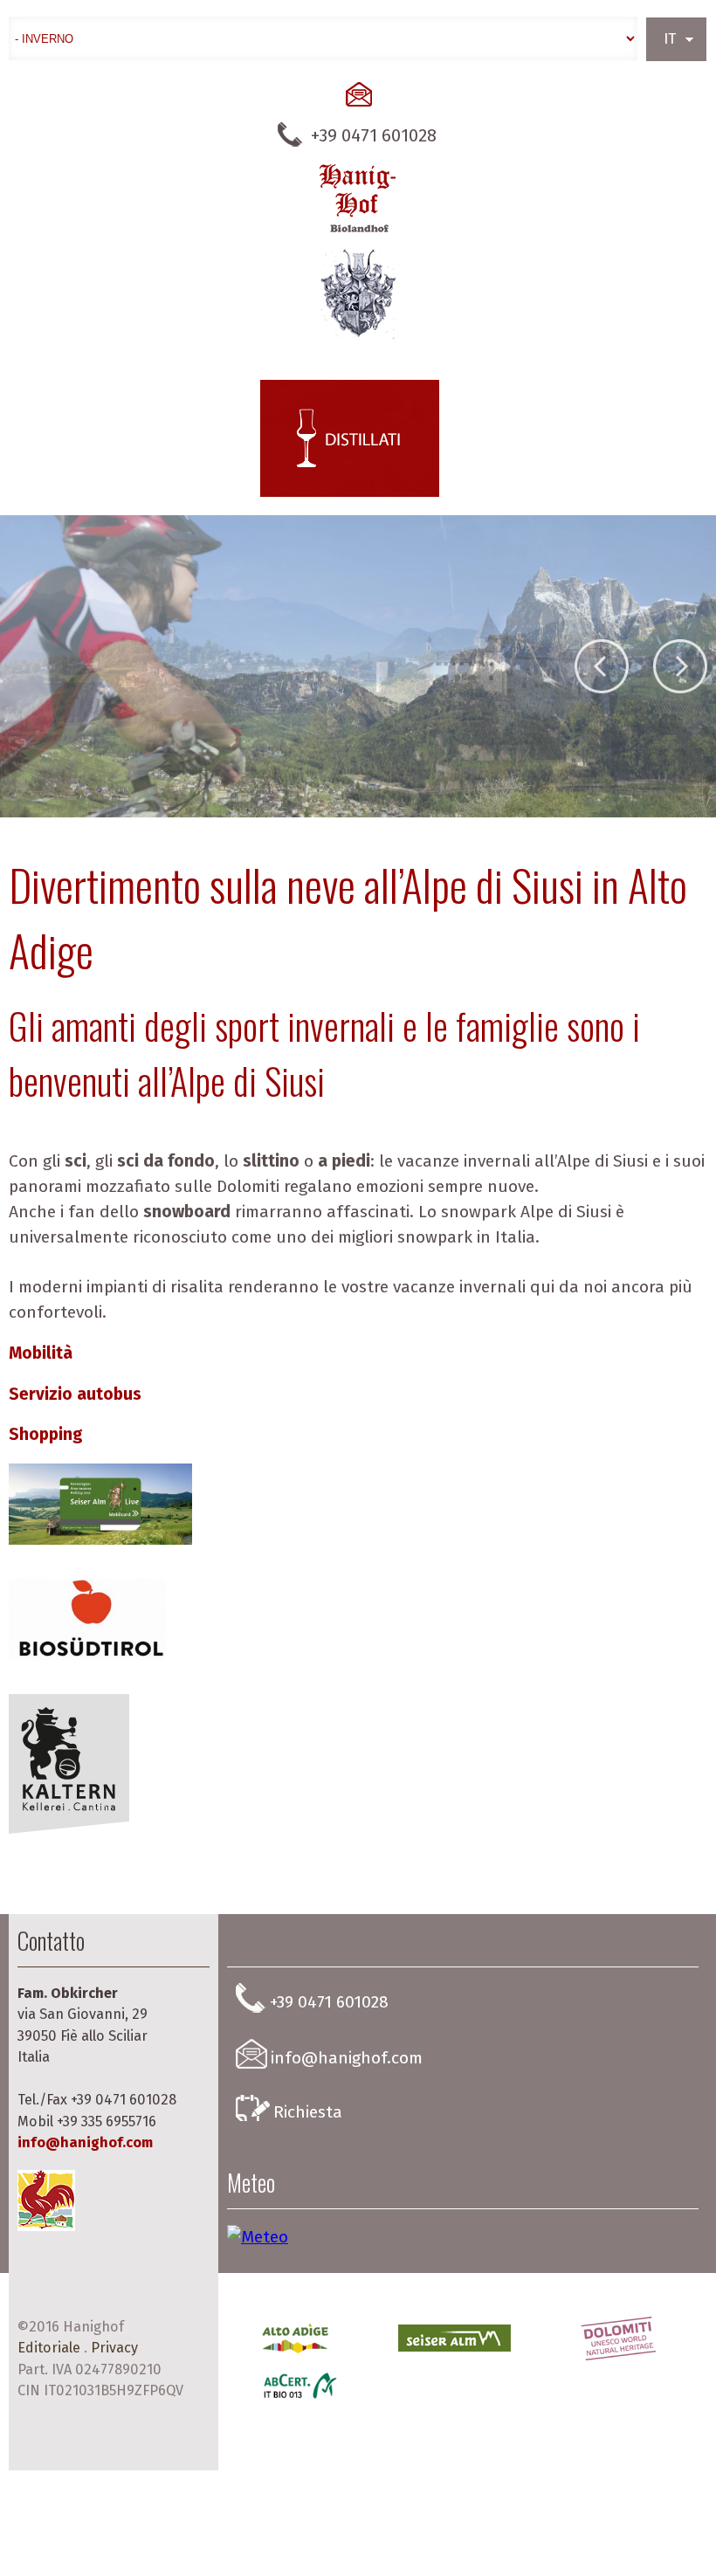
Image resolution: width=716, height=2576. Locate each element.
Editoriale (49, 2348)
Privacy (114, 2348)
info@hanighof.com (85, 2142)
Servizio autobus (75, 1394)
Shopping (46, 1434)
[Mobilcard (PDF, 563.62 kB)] (102, 1550)
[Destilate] (350, 438)
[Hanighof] (358, 251)
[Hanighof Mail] (358, 94)
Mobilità (41, 1353)
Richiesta (308, 2112)
